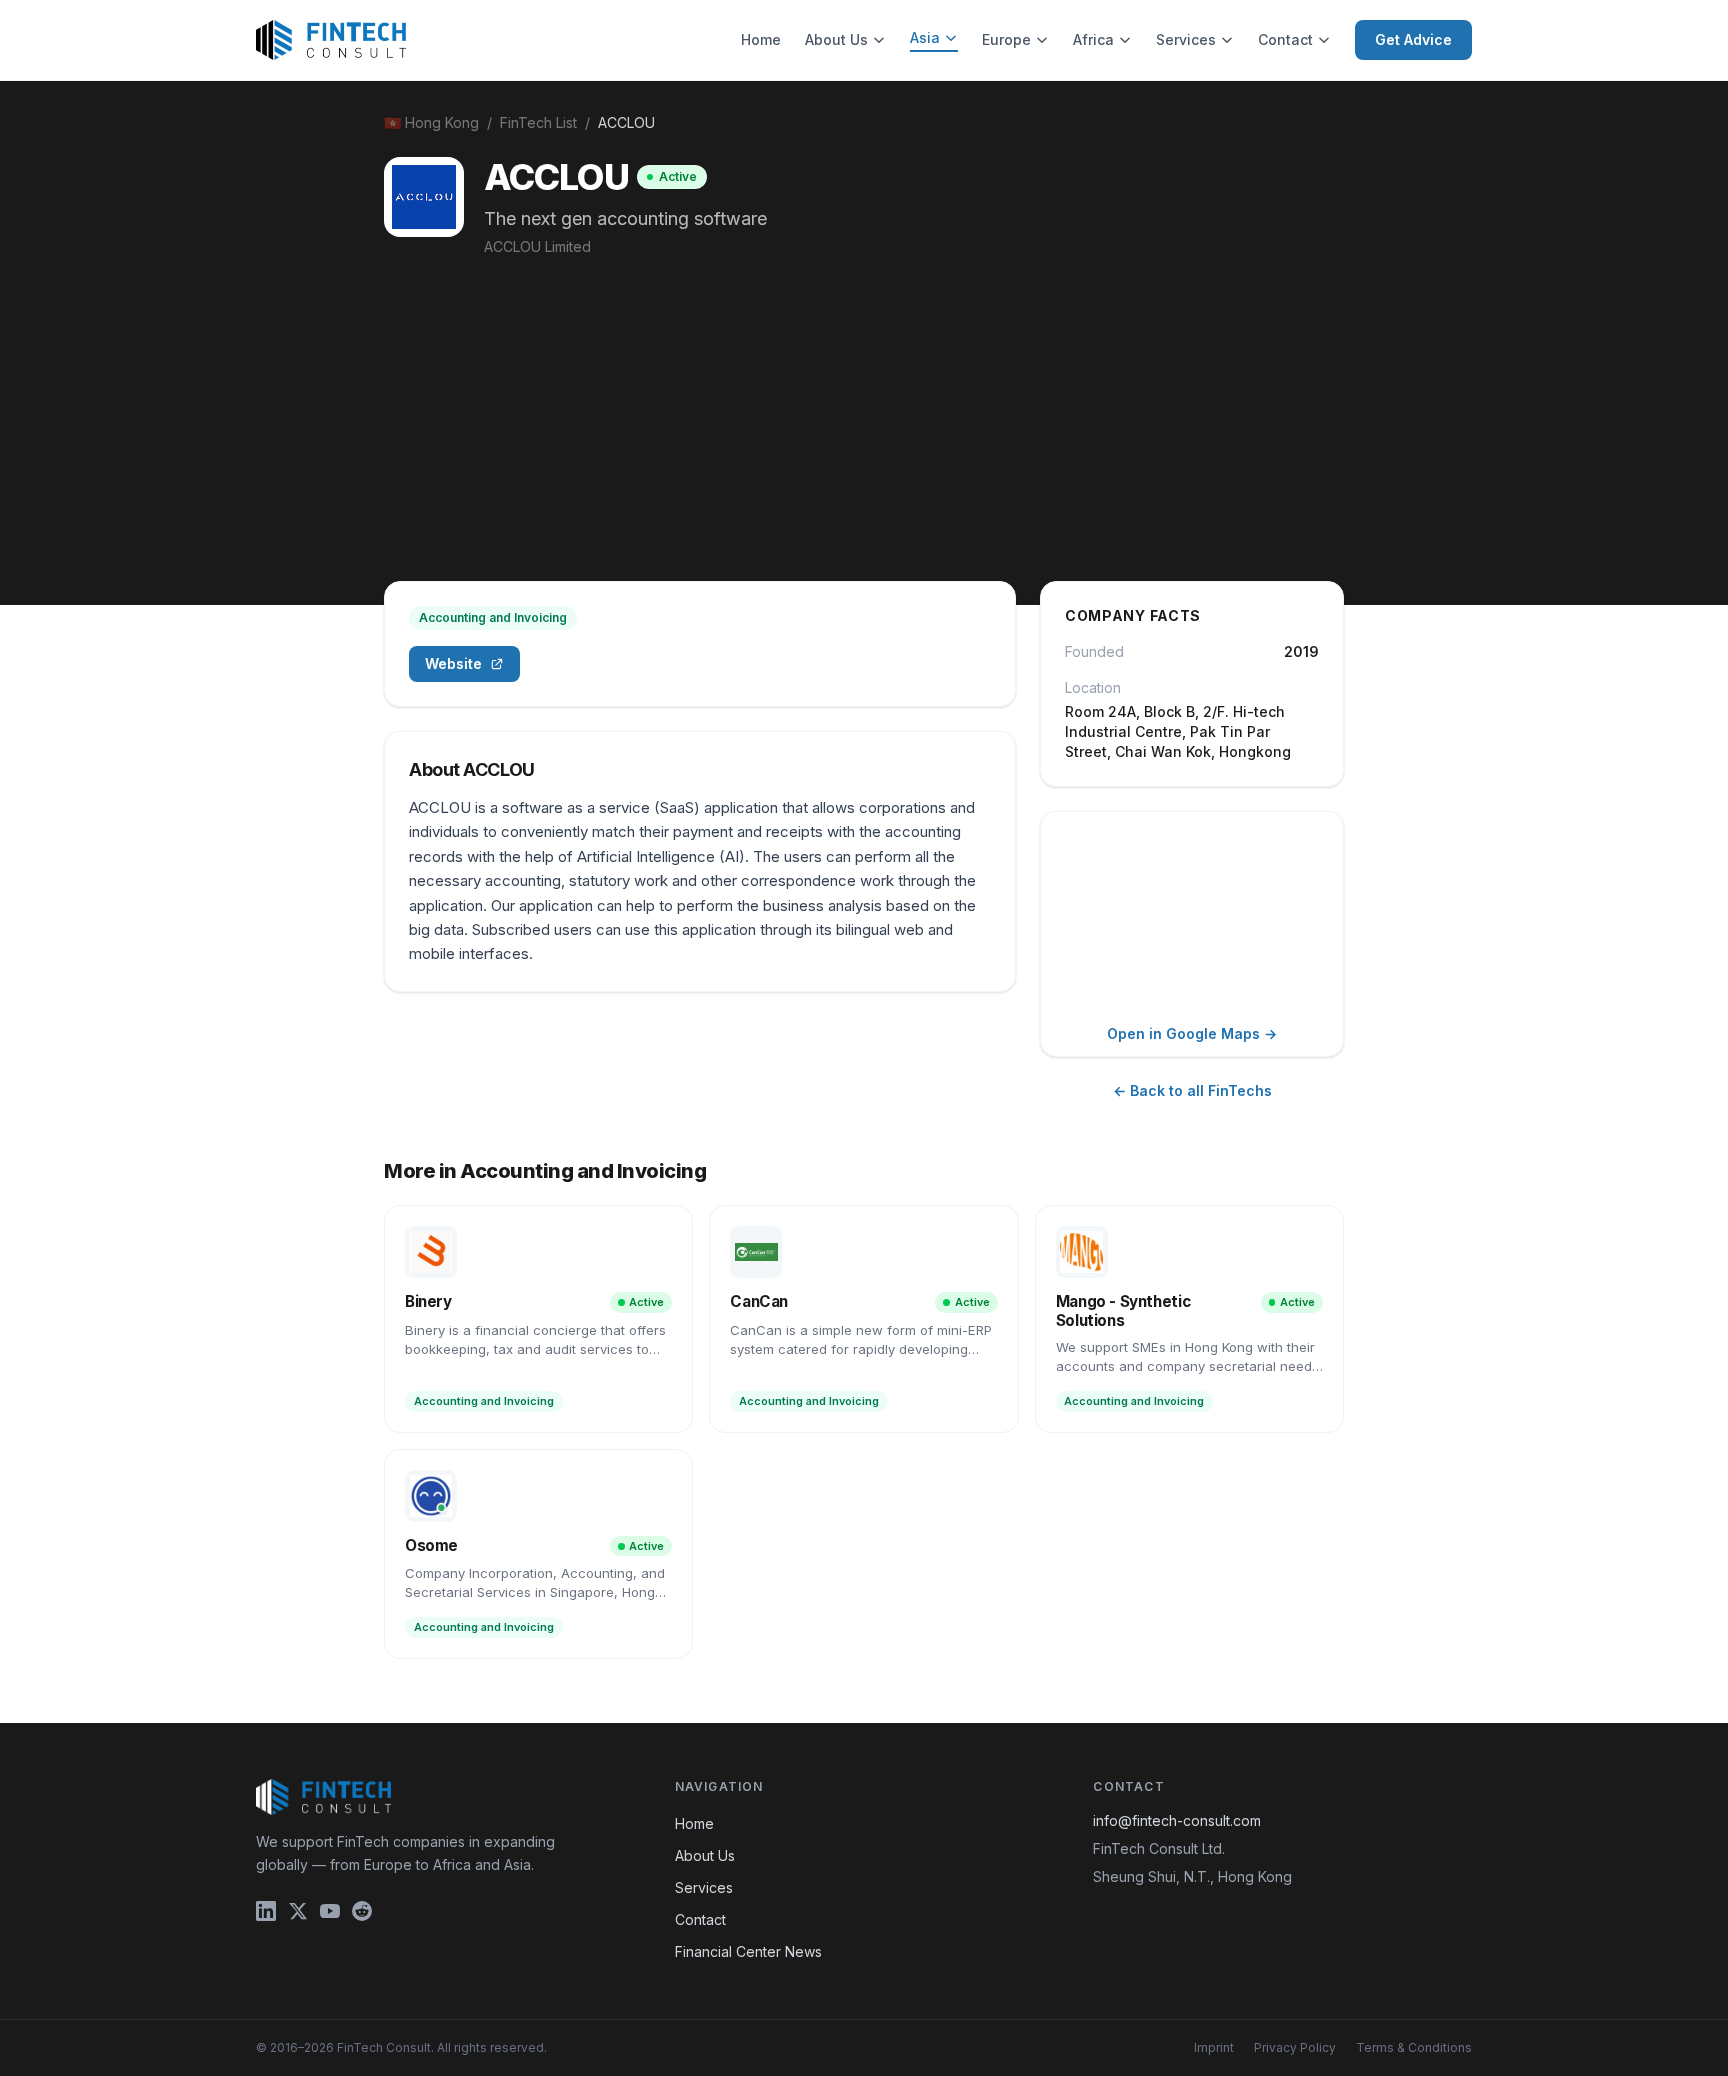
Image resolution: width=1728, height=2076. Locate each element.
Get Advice (1413, 39)
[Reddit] (362, 1911)
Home (761, 39)
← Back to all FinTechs (1192, 1090)
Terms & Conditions (1414, 2047)
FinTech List (538, 122)
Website (453, 663)
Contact (1285, 39)
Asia (925, 37)
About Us (836, 39)
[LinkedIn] (266, 1911)
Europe (1006, 39)
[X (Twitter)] (298, 1911)
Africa (1093, 39)
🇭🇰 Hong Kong (431, 122)
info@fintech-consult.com (1177, 1820)
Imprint (1214, 2047)
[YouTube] (330, 1911)
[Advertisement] (864, 407)
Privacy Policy (1295, 2047)
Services (1186, 39)
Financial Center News (748, 1951)
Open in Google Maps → (1192, 1033)
